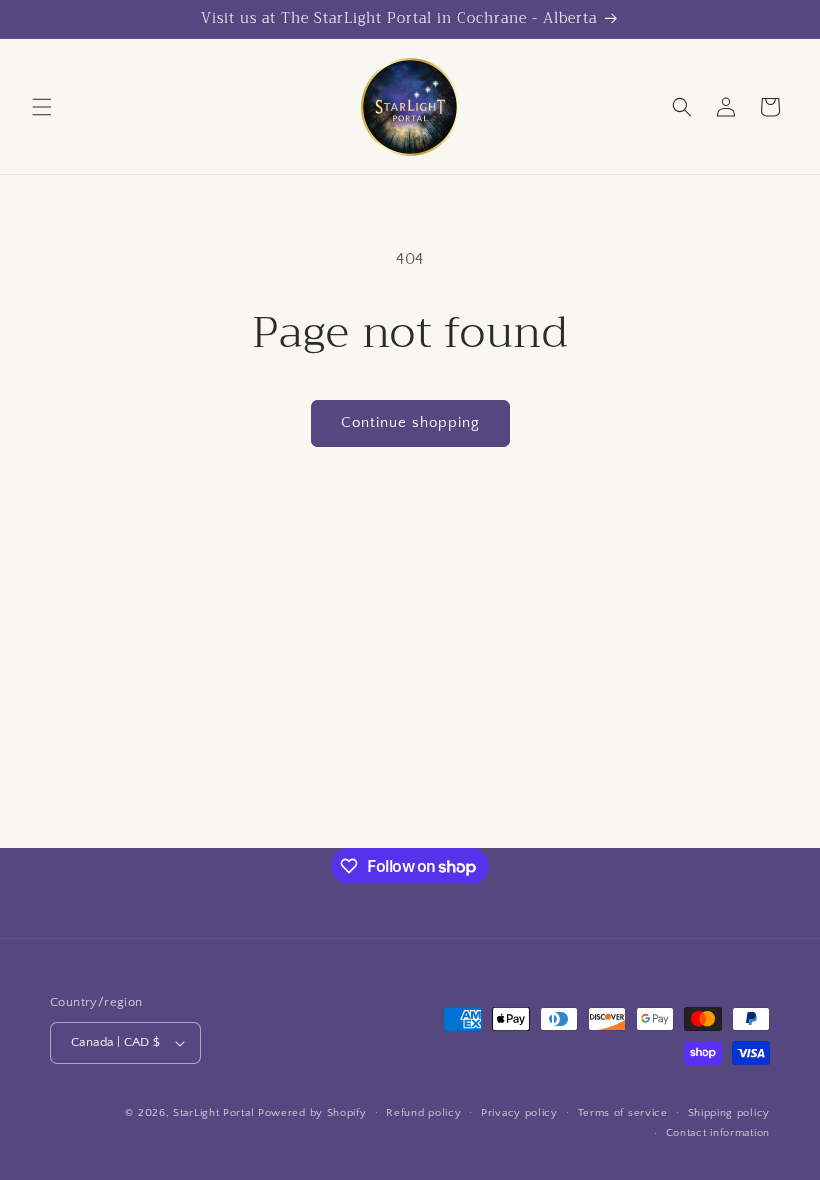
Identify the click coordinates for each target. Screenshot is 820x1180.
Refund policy (423, 1113)
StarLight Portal (213, 1113)
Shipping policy (729, 1113)
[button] (42, 107)
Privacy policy (519, 1113)
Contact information (718, 1133)
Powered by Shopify (312, 1113)
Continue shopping (410, 422)
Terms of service (623, 1113)
